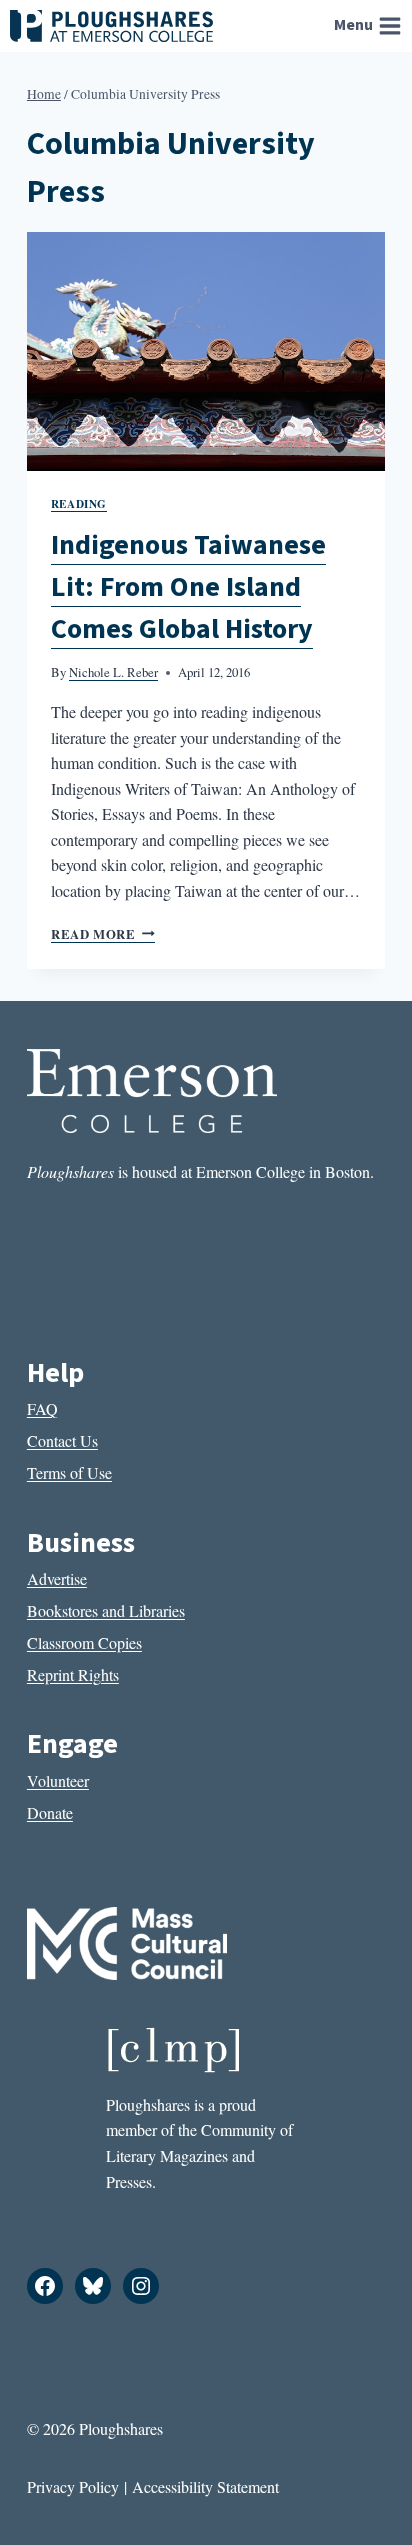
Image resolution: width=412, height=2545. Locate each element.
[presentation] (206, 351)
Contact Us (62, 1440)
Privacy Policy (73, 2486)
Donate (50, 1812)
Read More (103, 934)
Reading (79, 503)
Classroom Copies (84, 1642)
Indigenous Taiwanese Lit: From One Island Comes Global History (188, 587)
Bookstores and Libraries (106, 1610)
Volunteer (58, 1780)
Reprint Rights (73, 1674)
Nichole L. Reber (113, 672)
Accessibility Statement (205, 2486)
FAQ (42, 1408)
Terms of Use (69, 1472)
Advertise (57, 1578)
